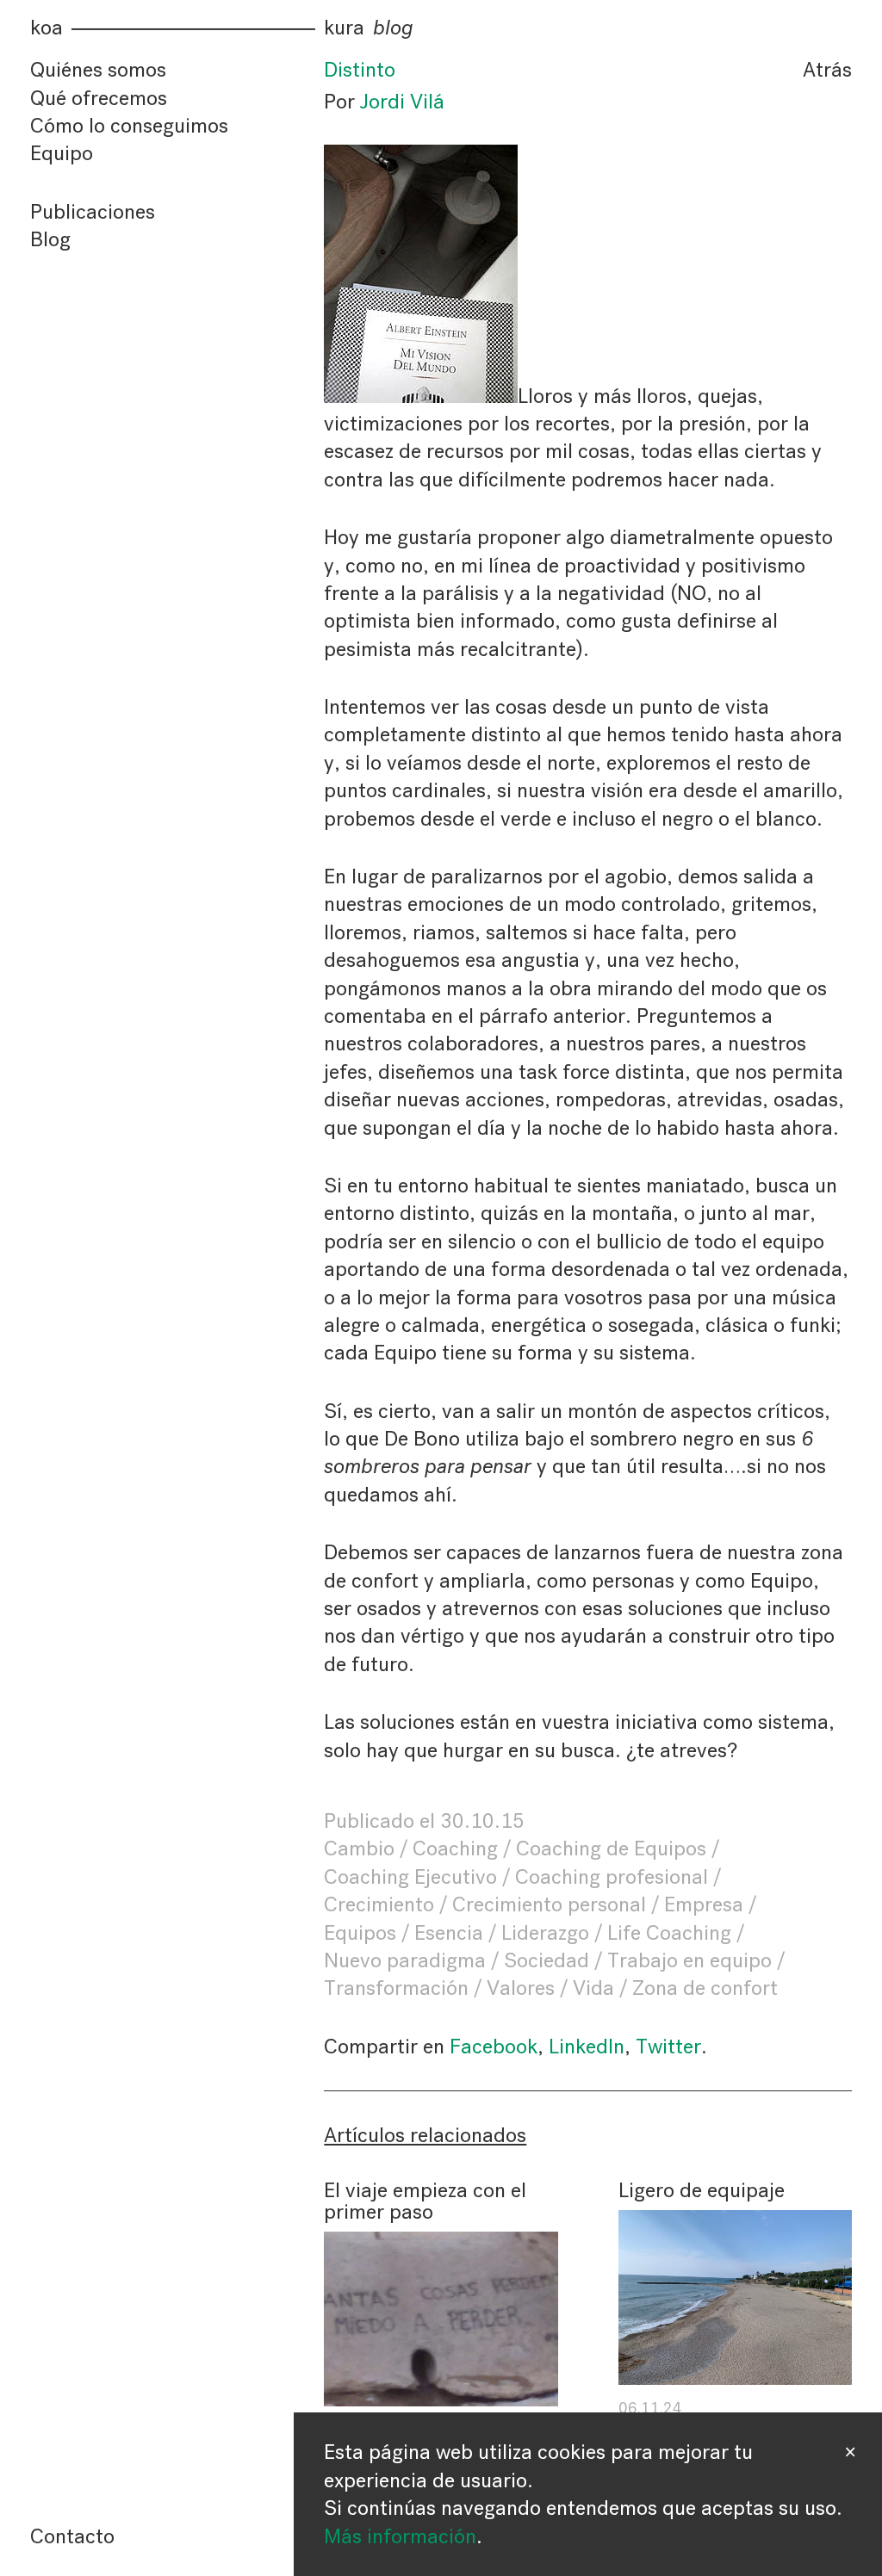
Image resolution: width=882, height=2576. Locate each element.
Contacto (72, 2536)
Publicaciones (93, 212)
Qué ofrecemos (99, 98)
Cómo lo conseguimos (129, 126)
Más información (400, 2536)
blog (393, 28)
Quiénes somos (98, 70)
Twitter (668, 2047)
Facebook (494, 2047)
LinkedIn (587, 2047)
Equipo (62, 153)
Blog (50, 239)
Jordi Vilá (402, 102)
